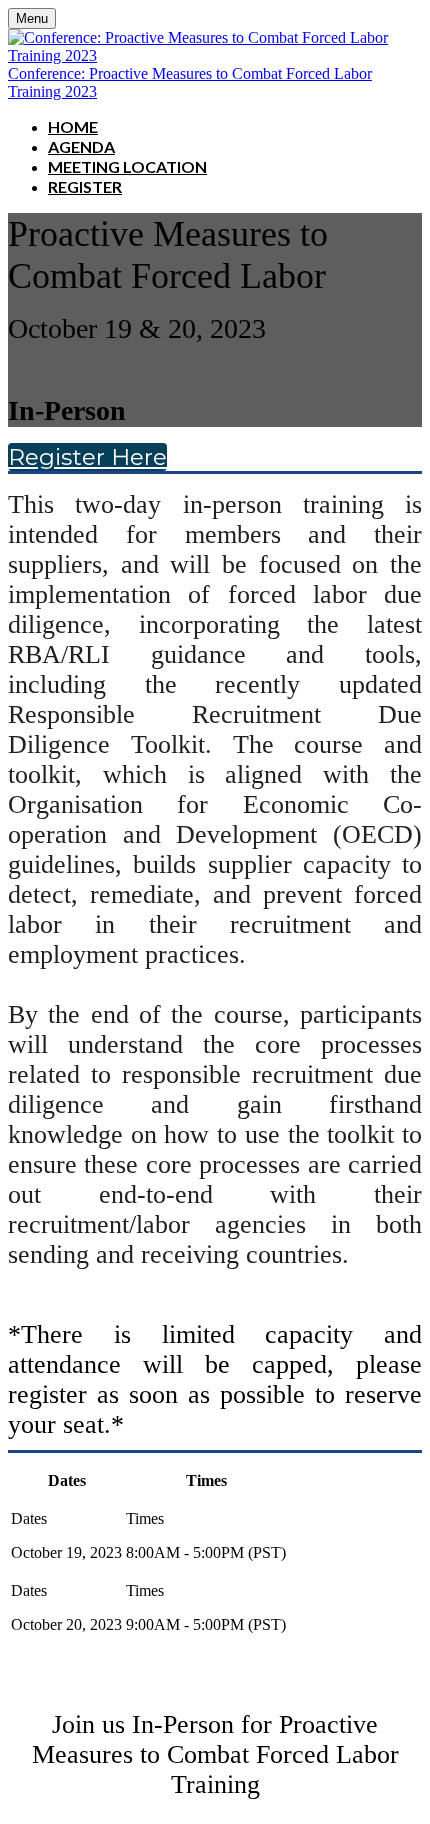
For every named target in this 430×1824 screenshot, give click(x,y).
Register (85, 186)
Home (73, 126)
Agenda (81, 146)
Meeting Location (127, 166)
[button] (87, 457)
